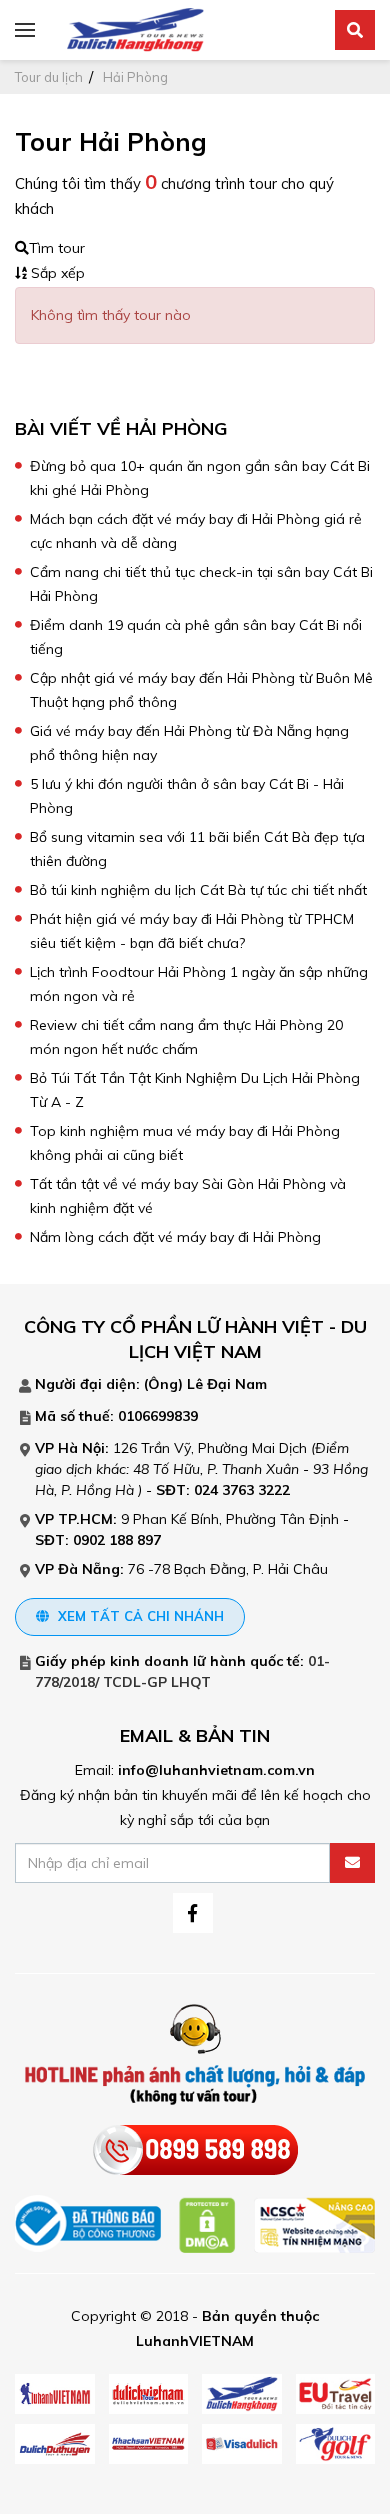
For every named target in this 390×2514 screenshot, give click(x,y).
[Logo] (135, 29)
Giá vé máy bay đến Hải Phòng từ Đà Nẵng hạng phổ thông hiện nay (189, 743)
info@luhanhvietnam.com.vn (216, 1770)
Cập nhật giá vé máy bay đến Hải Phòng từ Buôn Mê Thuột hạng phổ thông (201, 690)
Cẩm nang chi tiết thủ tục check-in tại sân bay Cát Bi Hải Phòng (201, 584)
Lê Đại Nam (227, 1384)
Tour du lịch (49, 77)
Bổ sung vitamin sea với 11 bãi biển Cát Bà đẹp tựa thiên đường (197, 849)
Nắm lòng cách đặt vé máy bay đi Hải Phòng (175, 1237)
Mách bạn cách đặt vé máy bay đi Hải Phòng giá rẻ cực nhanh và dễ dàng (196, 531)
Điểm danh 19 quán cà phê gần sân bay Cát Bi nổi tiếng (196, 637)
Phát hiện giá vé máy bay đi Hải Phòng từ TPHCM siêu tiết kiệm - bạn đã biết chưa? (192, 931)
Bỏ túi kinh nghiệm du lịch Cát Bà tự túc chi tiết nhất (198, 890)
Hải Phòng (135, 77)
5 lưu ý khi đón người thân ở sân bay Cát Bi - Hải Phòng (187, 796)
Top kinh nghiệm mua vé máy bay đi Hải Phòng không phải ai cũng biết (185, 1143)
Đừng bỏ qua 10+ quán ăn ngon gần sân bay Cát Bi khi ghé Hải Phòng (200, 478)
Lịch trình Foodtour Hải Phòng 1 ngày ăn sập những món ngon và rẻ (199, 984)
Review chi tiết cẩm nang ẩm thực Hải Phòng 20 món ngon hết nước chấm (186, 1037)
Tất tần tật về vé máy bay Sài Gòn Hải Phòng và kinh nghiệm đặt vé (188, 1196)
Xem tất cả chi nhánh (139, 1616)
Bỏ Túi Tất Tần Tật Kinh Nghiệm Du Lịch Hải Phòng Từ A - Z (195, 1090)
